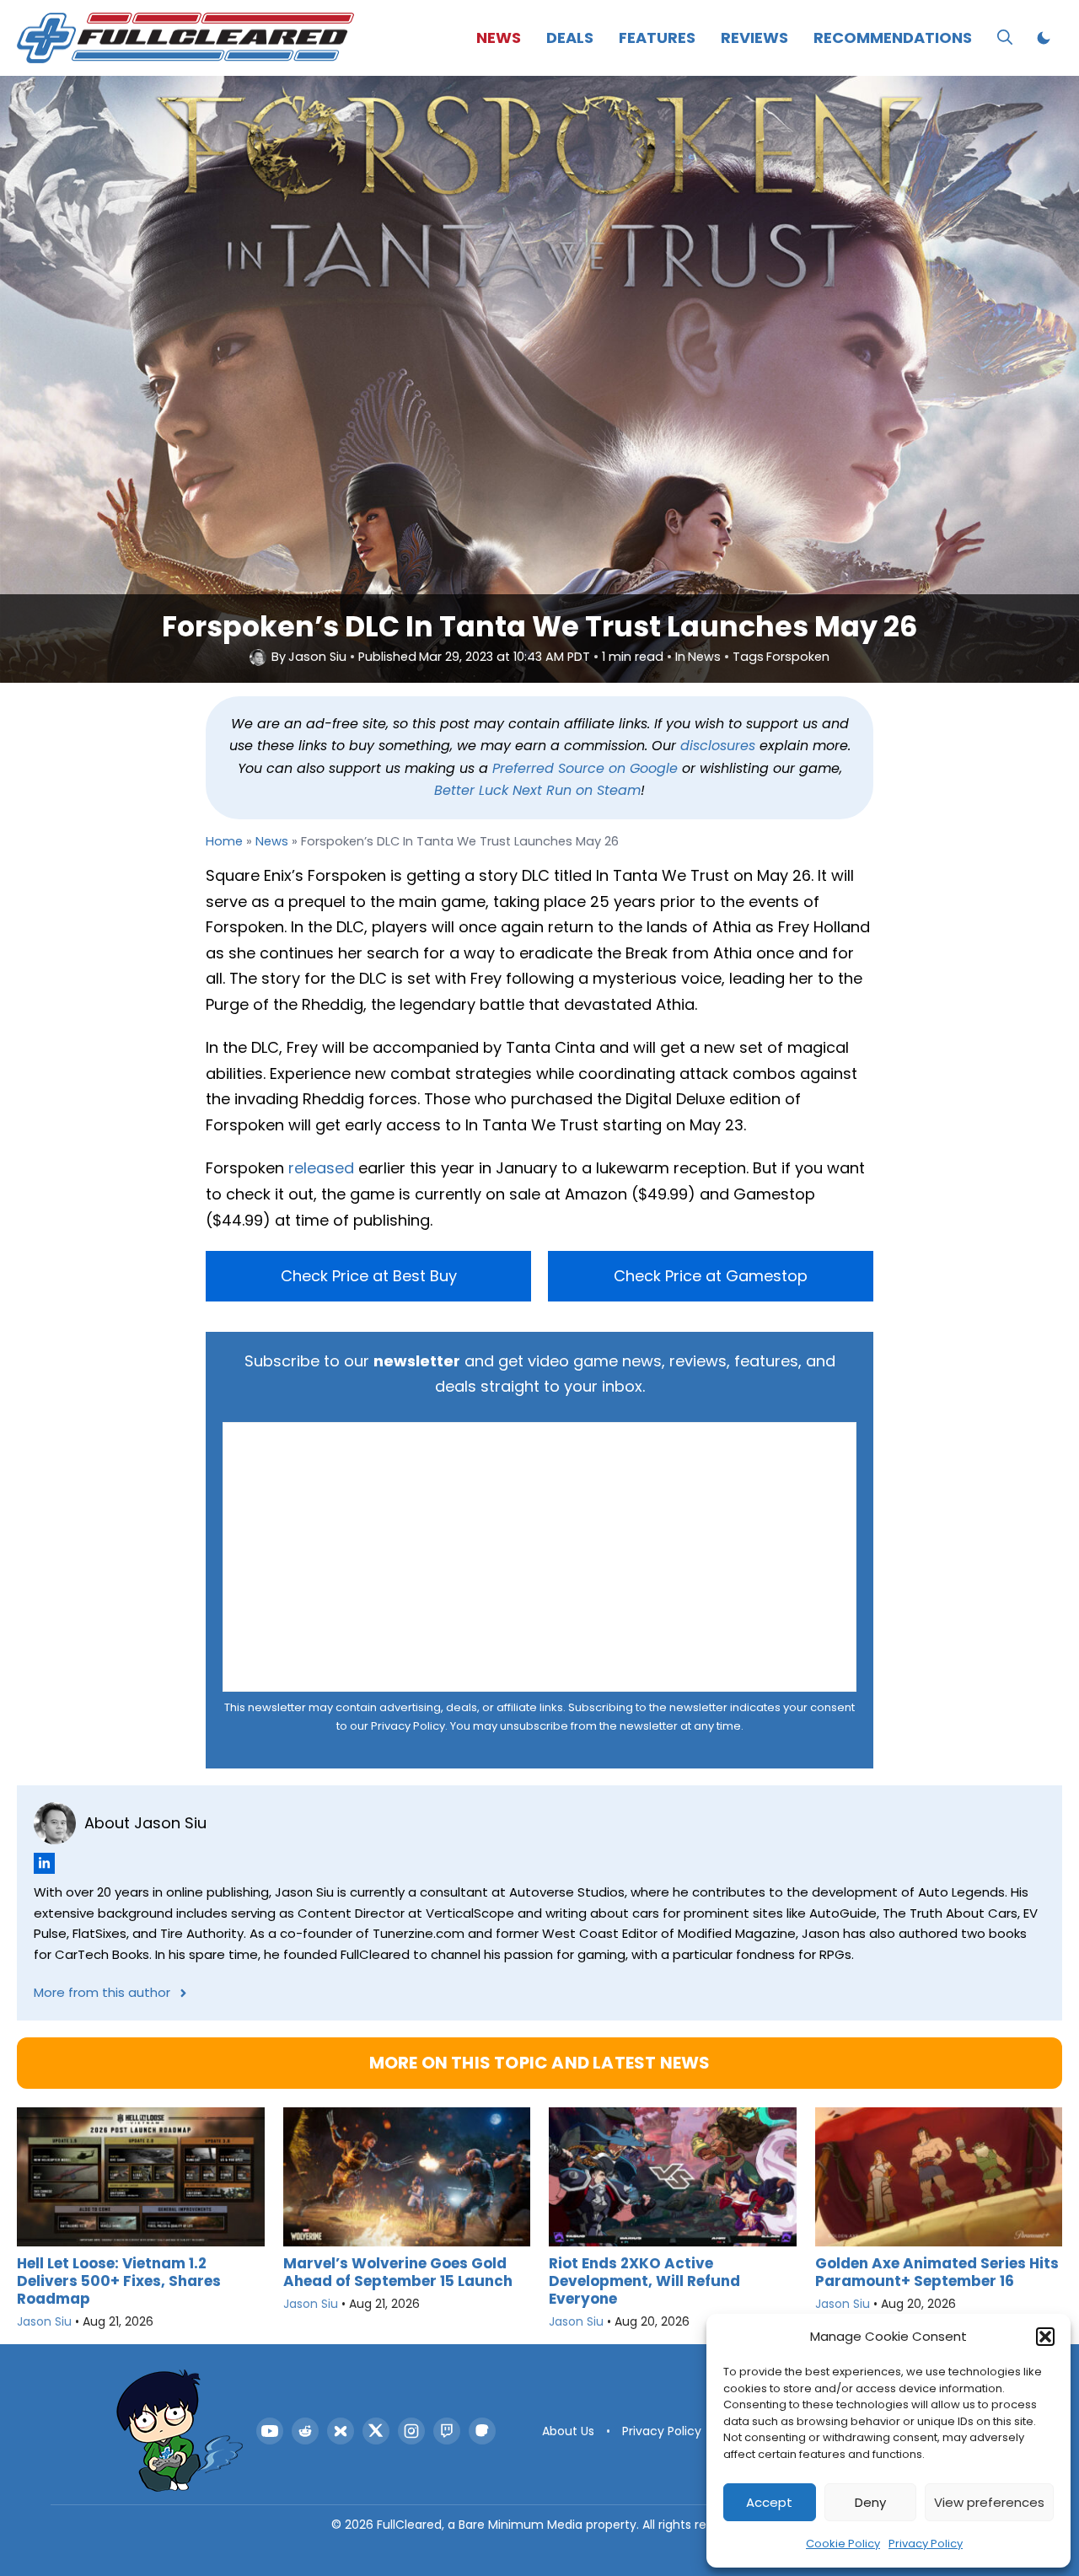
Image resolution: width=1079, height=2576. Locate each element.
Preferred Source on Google (585, 768)
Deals (570, 38)
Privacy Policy (926, 2544)
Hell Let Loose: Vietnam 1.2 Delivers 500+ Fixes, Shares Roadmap (119, 2281)
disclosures (718, 746)
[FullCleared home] (180, 2431)
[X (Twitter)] (376, 2431)
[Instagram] (411, 2431)
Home (224, 841)
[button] (1045, 2337)
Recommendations (893, 38)
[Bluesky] (341, 2431)
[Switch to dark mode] (1044, 38)
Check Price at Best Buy (369, 1276)
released (321, 1168)
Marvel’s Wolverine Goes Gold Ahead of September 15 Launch (398, 2272)
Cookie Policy (843, 2544)
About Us (568, 2431)
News (499, 38)
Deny (870, 2502)
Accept (769, 2502)
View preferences (989, 2502)
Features (657, 38)
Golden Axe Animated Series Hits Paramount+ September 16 (937, 2272)
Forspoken (798, 657)
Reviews (754, 38)
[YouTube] (270, 2431)
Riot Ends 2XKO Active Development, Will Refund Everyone (644, 2281)
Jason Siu (317, 657)
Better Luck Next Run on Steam (537, 790)
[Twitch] (447, 2431)
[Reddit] (305, 2431)
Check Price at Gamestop (711, 1276)
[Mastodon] (482, 2431)
